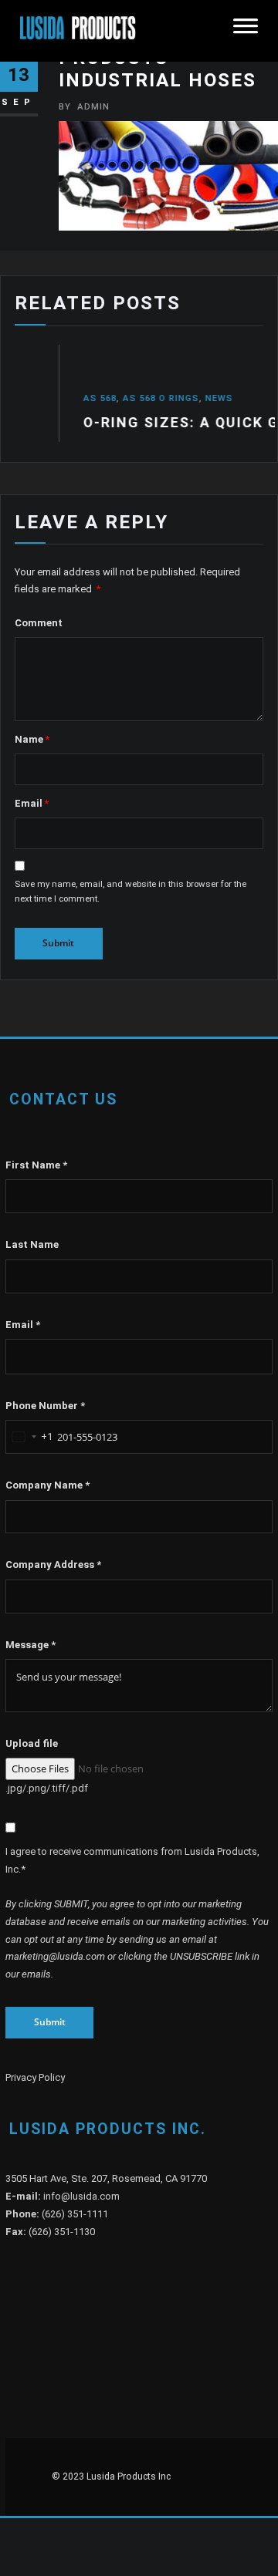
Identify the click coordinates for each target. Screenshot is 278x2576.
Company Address (53, 1564)
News (160, 398)
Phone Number (45, 1406)
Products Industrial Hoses (158, 69)
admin (84, 106)
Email (32, 803)
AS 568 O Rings (102, 398)
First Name (36, 1165)
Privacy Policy (35, 2077)
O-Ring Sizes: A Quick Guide (140, 422)
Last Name (32, 1244)
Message (31, 1645)
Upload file (32, 1743)
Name (32, 739)
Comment (39, 623)
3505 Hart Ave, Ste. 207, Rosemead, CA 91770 (106, 2178)
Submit (50, 2022)
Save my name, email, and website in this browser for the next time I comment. (131, 892)
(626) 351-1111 (75, 2214)
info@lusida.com (81, 2196)
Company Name (47, 1485)
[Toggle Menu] (246, 31)
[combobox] (29, 1437)
